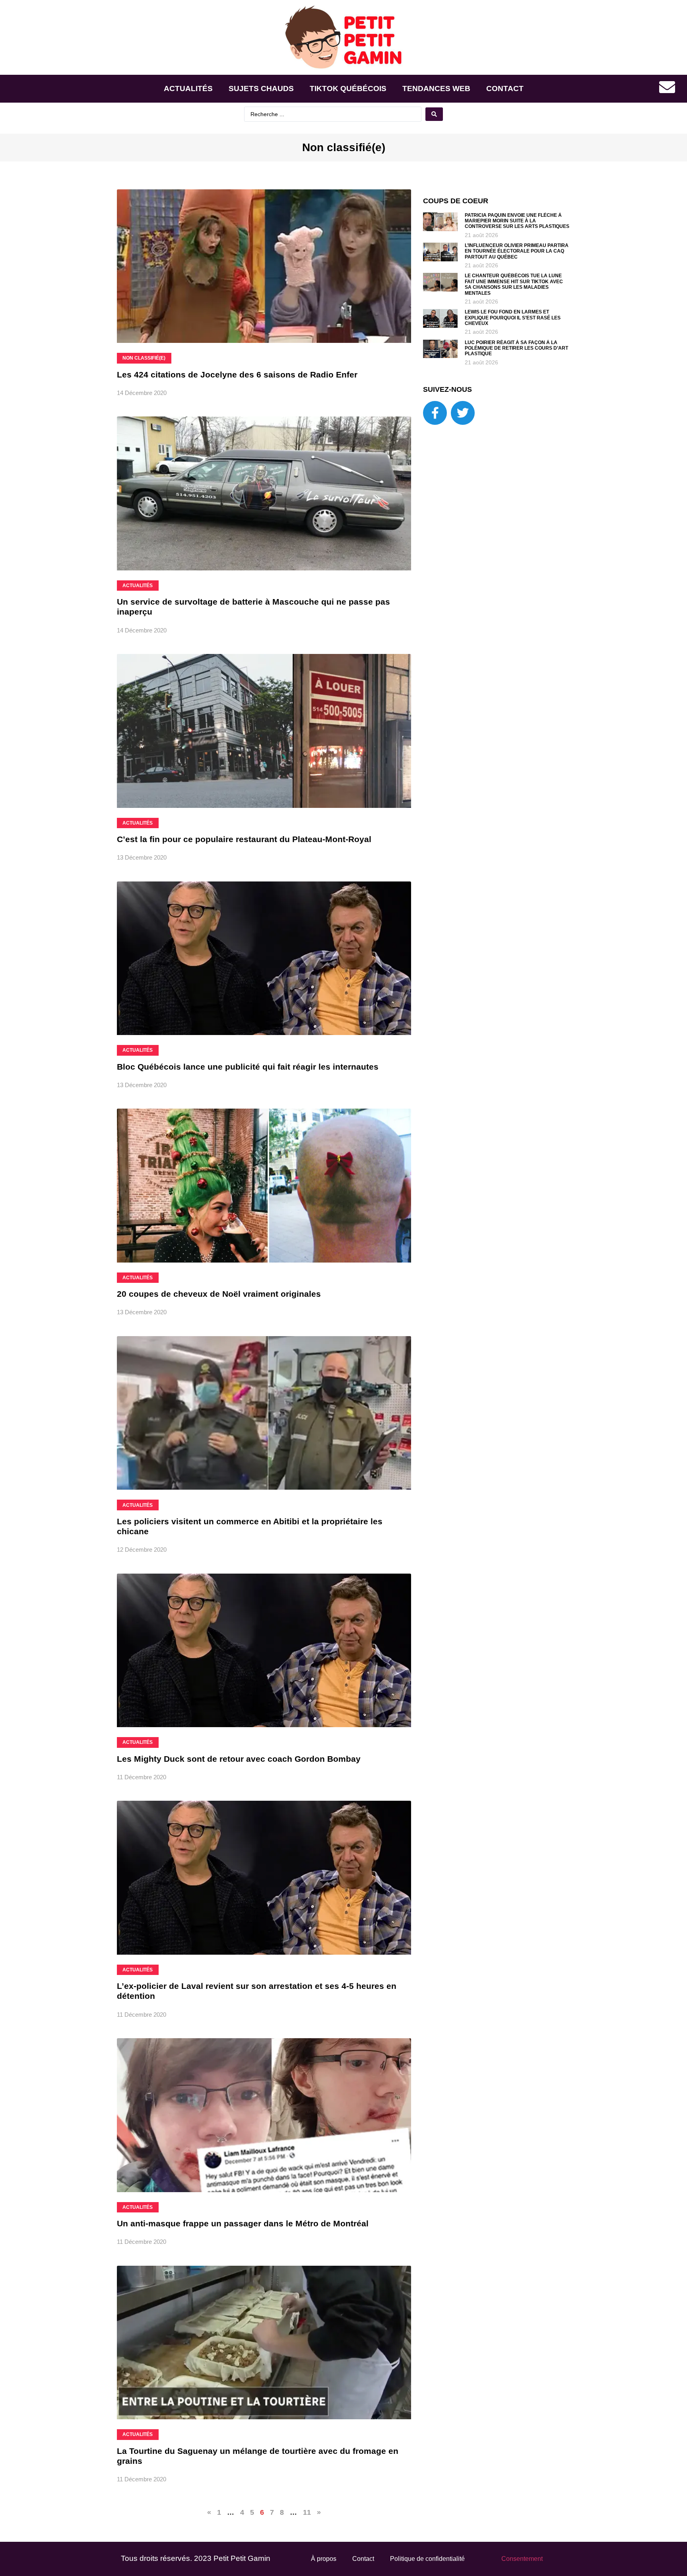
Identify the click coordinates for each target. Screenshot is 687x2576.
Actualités (188, 89)
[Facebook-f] (435, 413)
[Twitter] (463, 413)
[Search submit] (434, 114)
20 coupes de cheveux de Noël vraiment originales (219, 1294)
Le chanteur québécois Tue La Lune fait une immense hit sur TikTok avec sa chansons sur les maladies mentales (514, 284)
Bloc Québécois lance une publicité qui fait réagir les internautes (248, 1067)
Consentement (522, 2559)
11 (307, 2512)
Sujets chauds (261, 89)
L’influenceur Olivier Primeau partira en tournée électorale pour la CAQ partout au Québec (517, 251)
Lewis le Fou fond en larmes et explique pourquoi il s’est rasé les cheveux (513, 318)
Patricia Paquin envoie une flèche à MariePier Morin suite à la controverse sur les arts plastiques (517, 221)
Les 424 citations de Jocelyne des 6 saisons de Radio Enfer (237, 375)
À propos (324, 2559)
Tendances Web (436, 89)
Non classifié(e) (344, 147)
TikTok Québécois (348, 89)
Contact (505, 89)
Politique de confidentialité (427, 2559)
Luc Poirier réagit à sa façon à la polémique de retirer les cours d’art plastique (516, 348)
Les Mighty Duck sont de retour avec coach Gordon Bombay (239, 1759)
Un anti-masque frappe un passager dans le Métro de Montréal (243, 2223)
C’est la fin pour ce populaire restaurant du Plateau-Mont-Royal (244, 839)
